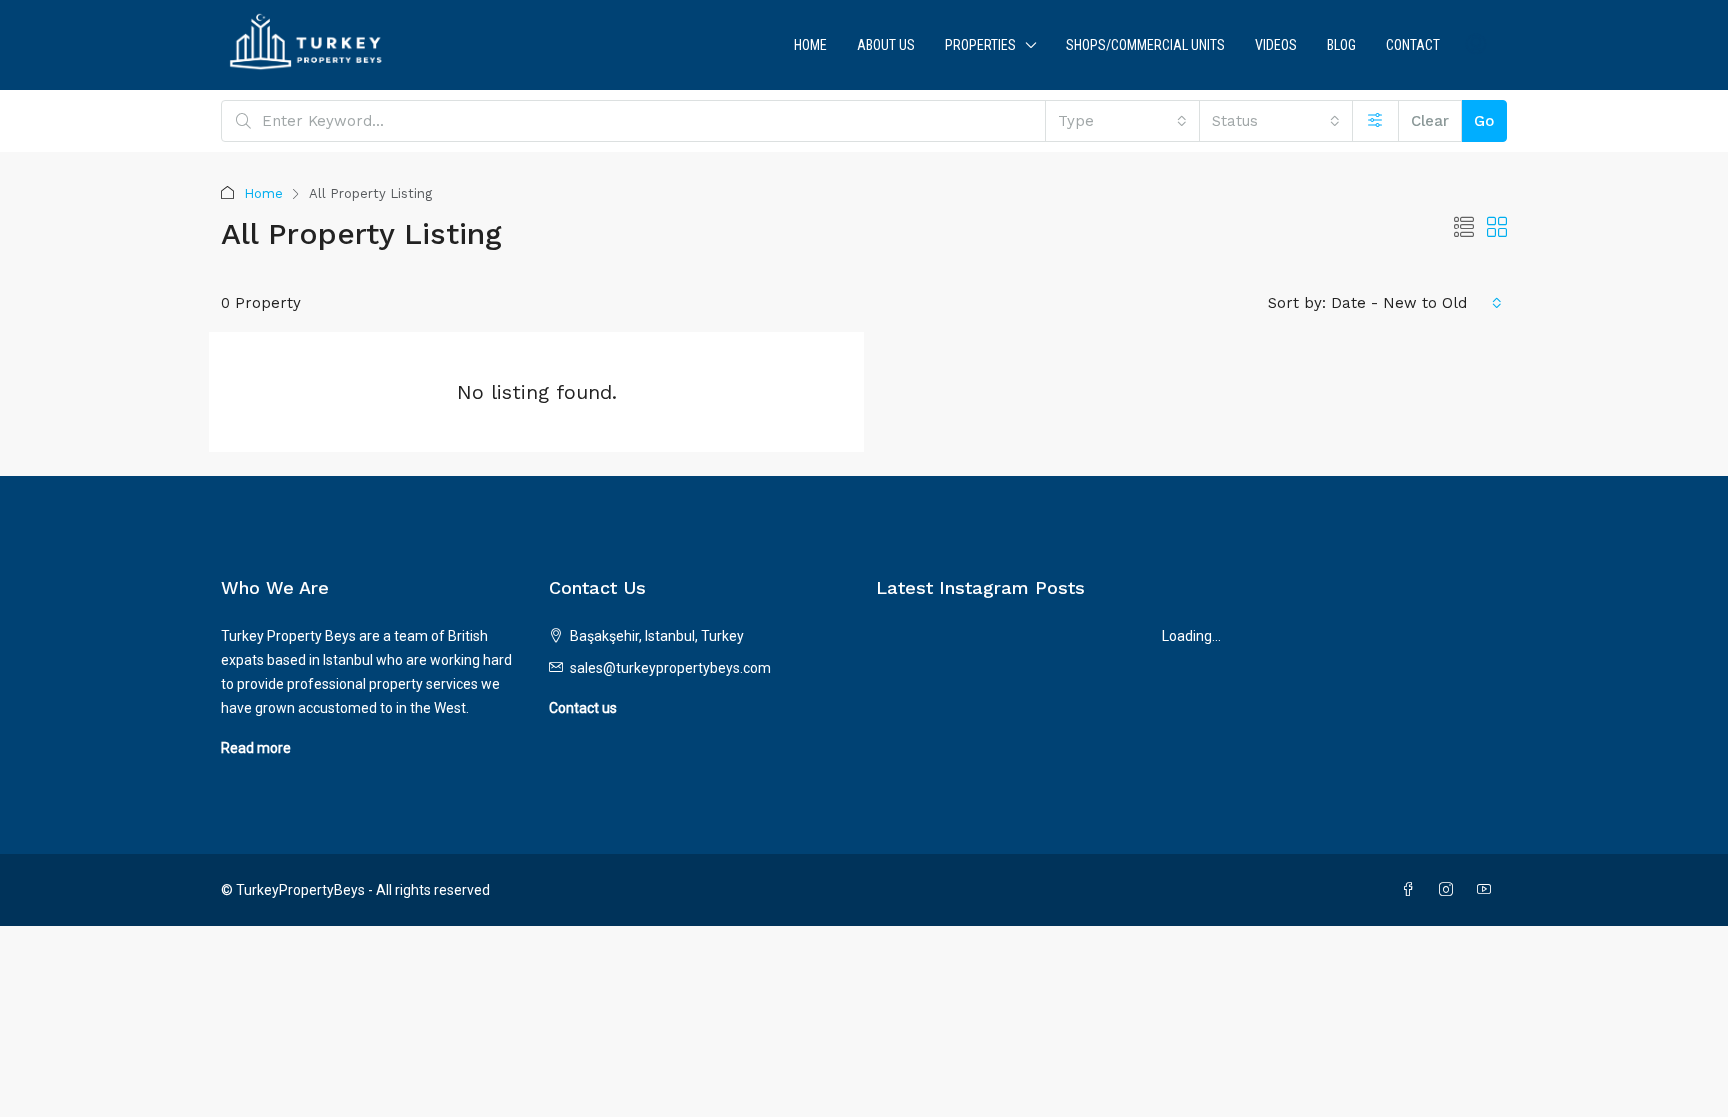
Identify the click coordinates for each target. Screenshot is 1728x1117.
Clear (1430, 121)
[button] (1464, 228)
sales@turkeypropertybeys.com (670, 668)
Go (1484, 121)
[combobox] (1122, 121)
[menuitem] (1476, 45)
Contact (1413, 45)
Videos (1276, 45)
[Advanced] (1375, 121)
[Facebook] (1412, 890)
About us (886, 45)
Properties (980, 45)
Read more (256, 748)
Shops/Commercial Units (1145, 45)
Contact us (583, 708)
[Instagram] (1450, 890)
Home (810, 45)
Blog (1341, 45)
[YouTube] (1488, 890)
